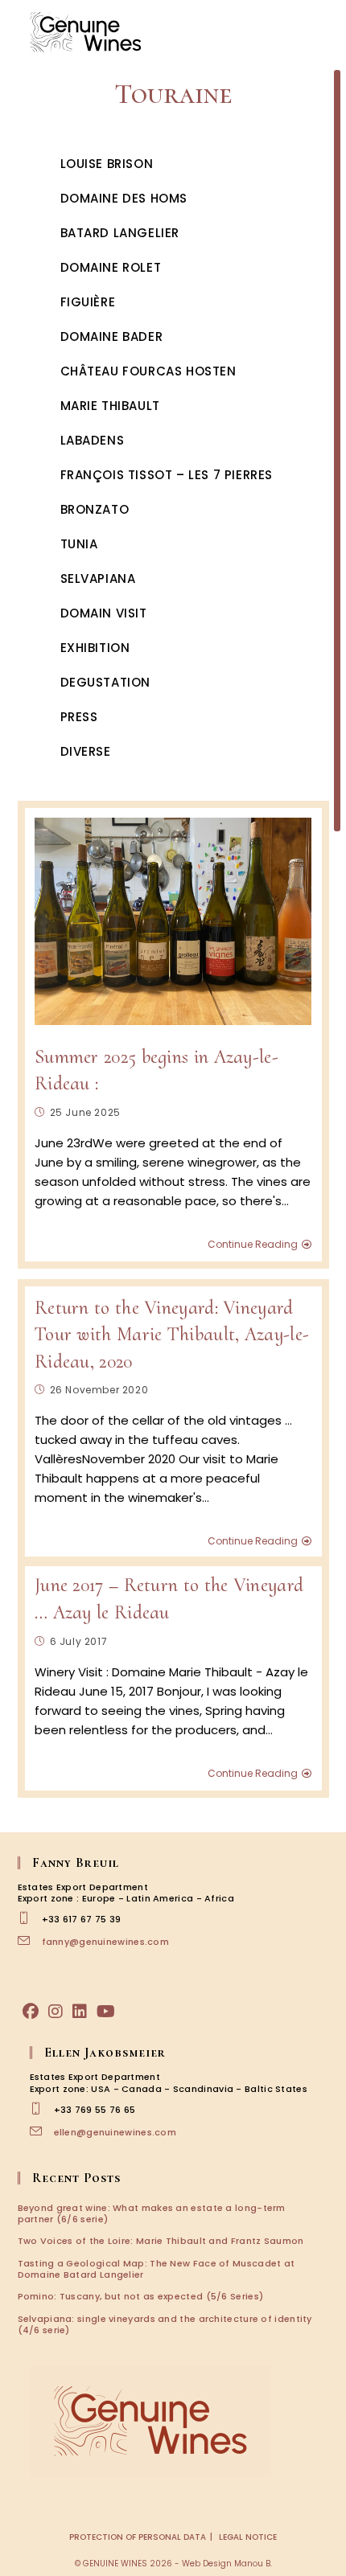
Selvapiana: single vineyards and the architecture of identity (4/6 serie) (165, 2324)
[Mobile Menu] (322, 32)
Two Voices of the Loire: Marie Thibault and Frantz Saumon (161, 2241)
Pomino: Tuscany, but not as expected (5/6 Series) (141, 2296)
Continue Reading (253, 1245)
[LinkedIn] (80, 2012)
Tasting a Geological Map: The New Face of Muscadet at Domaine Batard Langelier (157, 2269)
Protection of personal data (138, 2537)
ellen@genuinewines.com (115, 2132)
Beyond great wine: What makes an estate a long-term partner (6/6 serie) (152, 2213)
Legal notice (248, 2537)
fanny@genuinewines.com (106, 1942)
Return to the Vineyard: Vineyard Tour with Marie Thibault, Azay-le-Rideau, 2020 (172, 1335)
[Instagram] (56, 2012)
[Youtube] (106, 2012)
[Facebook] (31, 2012)
